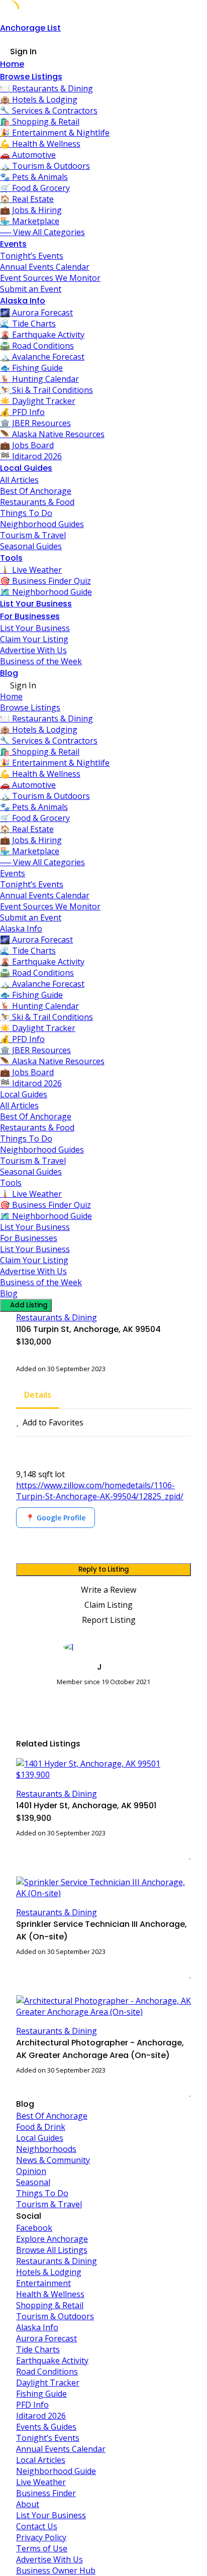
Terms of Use (42, 2548)
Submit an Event (31, 289)
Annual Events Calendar (45, 267)
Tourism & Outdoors (55, 2316)
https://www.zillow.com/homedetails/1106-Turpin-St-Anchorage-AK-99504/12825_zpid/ (100, 1491)
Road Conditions (47, 2372)
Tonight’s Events (32, 256)
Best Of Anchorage (36, 491)
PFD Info (32, 2405)
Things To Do (26, 513)
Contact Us (37, 2526)
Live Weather (41, 2482)
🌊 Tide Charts (28, 324)
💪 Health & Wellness (40, 144)
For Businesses (30, 616)
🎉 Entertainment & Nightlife (55, 133)
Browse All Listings (52, 2250)
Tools (11, 558)
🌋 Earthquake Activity (42, 335)
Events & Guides (46, 2427)
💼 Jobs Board (27, 445)
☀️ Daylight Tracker (38, 401)
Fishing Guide (41, 2394)
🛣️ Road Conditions (37, 346)
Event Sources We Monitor (50, 278)
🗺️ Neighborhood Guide (46, 592)
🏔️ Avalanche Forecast (42, 357)
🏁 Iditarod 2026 (31, 456)
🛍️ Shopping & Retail (40, 122)
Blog (9, 673)
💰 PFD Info (22, 412)
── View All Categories (42, 232)
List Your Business (36, 604)
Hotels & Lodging (49, 2272)
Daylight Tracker (48, 2383)
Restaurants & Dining (57, 1317)
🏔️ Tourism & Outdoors (45, 166)
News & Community (53, 2160)
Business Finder (46, 2493)
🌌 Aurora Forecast (36, 313)
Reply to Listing (104, 1569)
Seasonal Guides (31, 546)
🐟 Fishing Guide (31, 368)
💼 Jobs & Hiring (31, 210)
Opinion (31, 2171)
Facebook (34, 2228)
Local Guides (26, 468)
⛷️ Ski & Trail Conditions (46, 390)
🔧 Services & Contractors (49, 111)
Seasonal (33, 2182)
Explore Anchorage (52, 2239)
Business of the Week (41, 661)
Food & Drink (41, 2127)
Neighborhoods (46, 2149)
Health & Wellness (50, 2294)
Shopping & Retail (50, 2305)
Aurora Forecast (46, 2338)
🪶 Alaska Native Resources (52, 434)
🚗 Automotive (28, 155)
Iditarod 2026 (41, 2416)
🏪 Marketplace (30, 221)
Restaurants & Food (37, 502)
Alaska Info (23, 301)
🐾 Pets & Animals (34, 177)
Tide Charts (38, 2349)
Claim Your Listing (34, 639)
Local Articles (41, 2460)
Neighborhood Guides (42, 524)
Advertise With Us (33, 650)
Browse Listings (31, 77)
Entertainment (43, 2283)
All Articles (19, 480)
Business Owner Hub (56, 2570)
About (28, 2504)
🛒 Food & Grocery (35, 188)
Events (13, 244)
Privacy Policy (41, 2537)
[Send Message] (19, 1700)
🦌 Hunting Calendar (39, 379)
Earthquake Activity (52, 2360)
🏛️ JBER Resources (35, 423)
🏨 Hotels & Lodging (39, 99)
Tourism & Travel (33, 535)
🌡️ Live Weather (31, 570)
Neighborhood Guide (56, 2471)
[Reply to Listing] (177, 1855)
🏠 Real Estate (27, 199)
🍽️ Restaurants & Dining (46, 88)
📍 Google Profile (56, 1518)
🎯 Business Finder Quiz (45, 581)
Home (12, 64)
